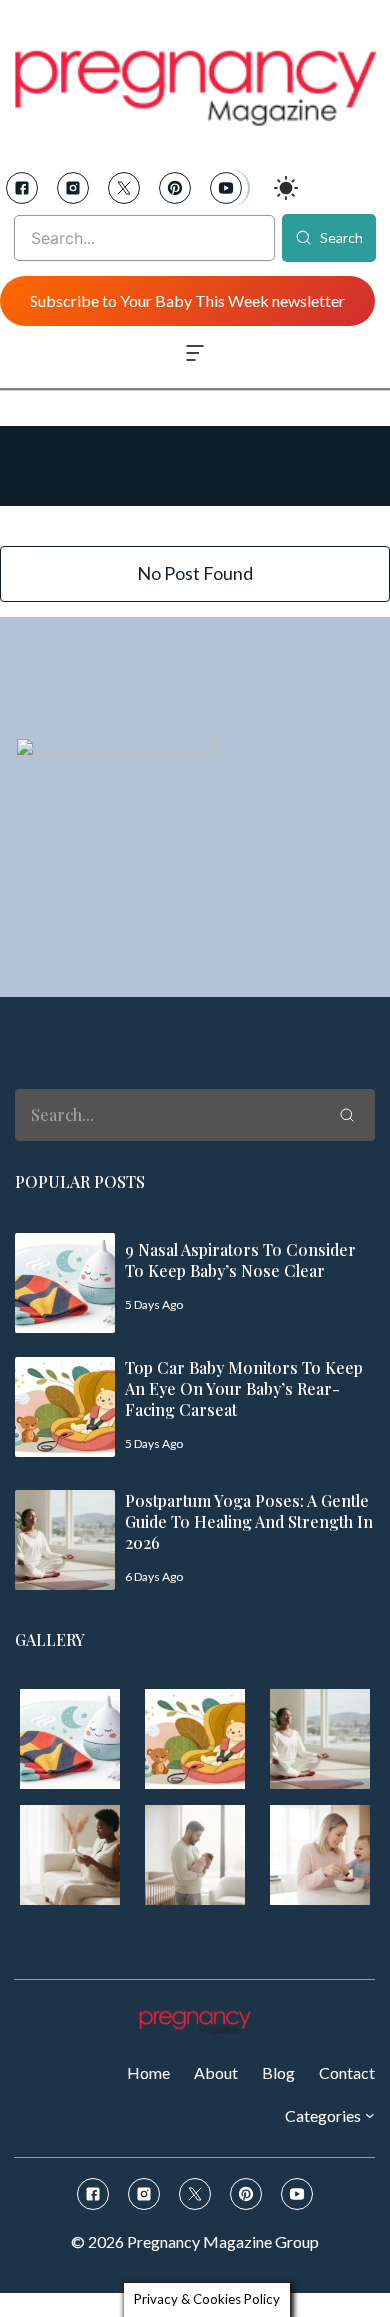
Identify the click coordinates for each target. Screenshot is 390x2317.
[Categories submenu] (370, 2115)
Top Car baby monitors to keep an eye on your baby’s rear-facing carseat (244, 1388)
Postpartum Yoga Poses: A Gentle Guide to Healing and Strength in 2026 (249, 1521)
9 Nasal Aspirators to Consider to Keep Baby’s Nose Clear (240, 1260)
